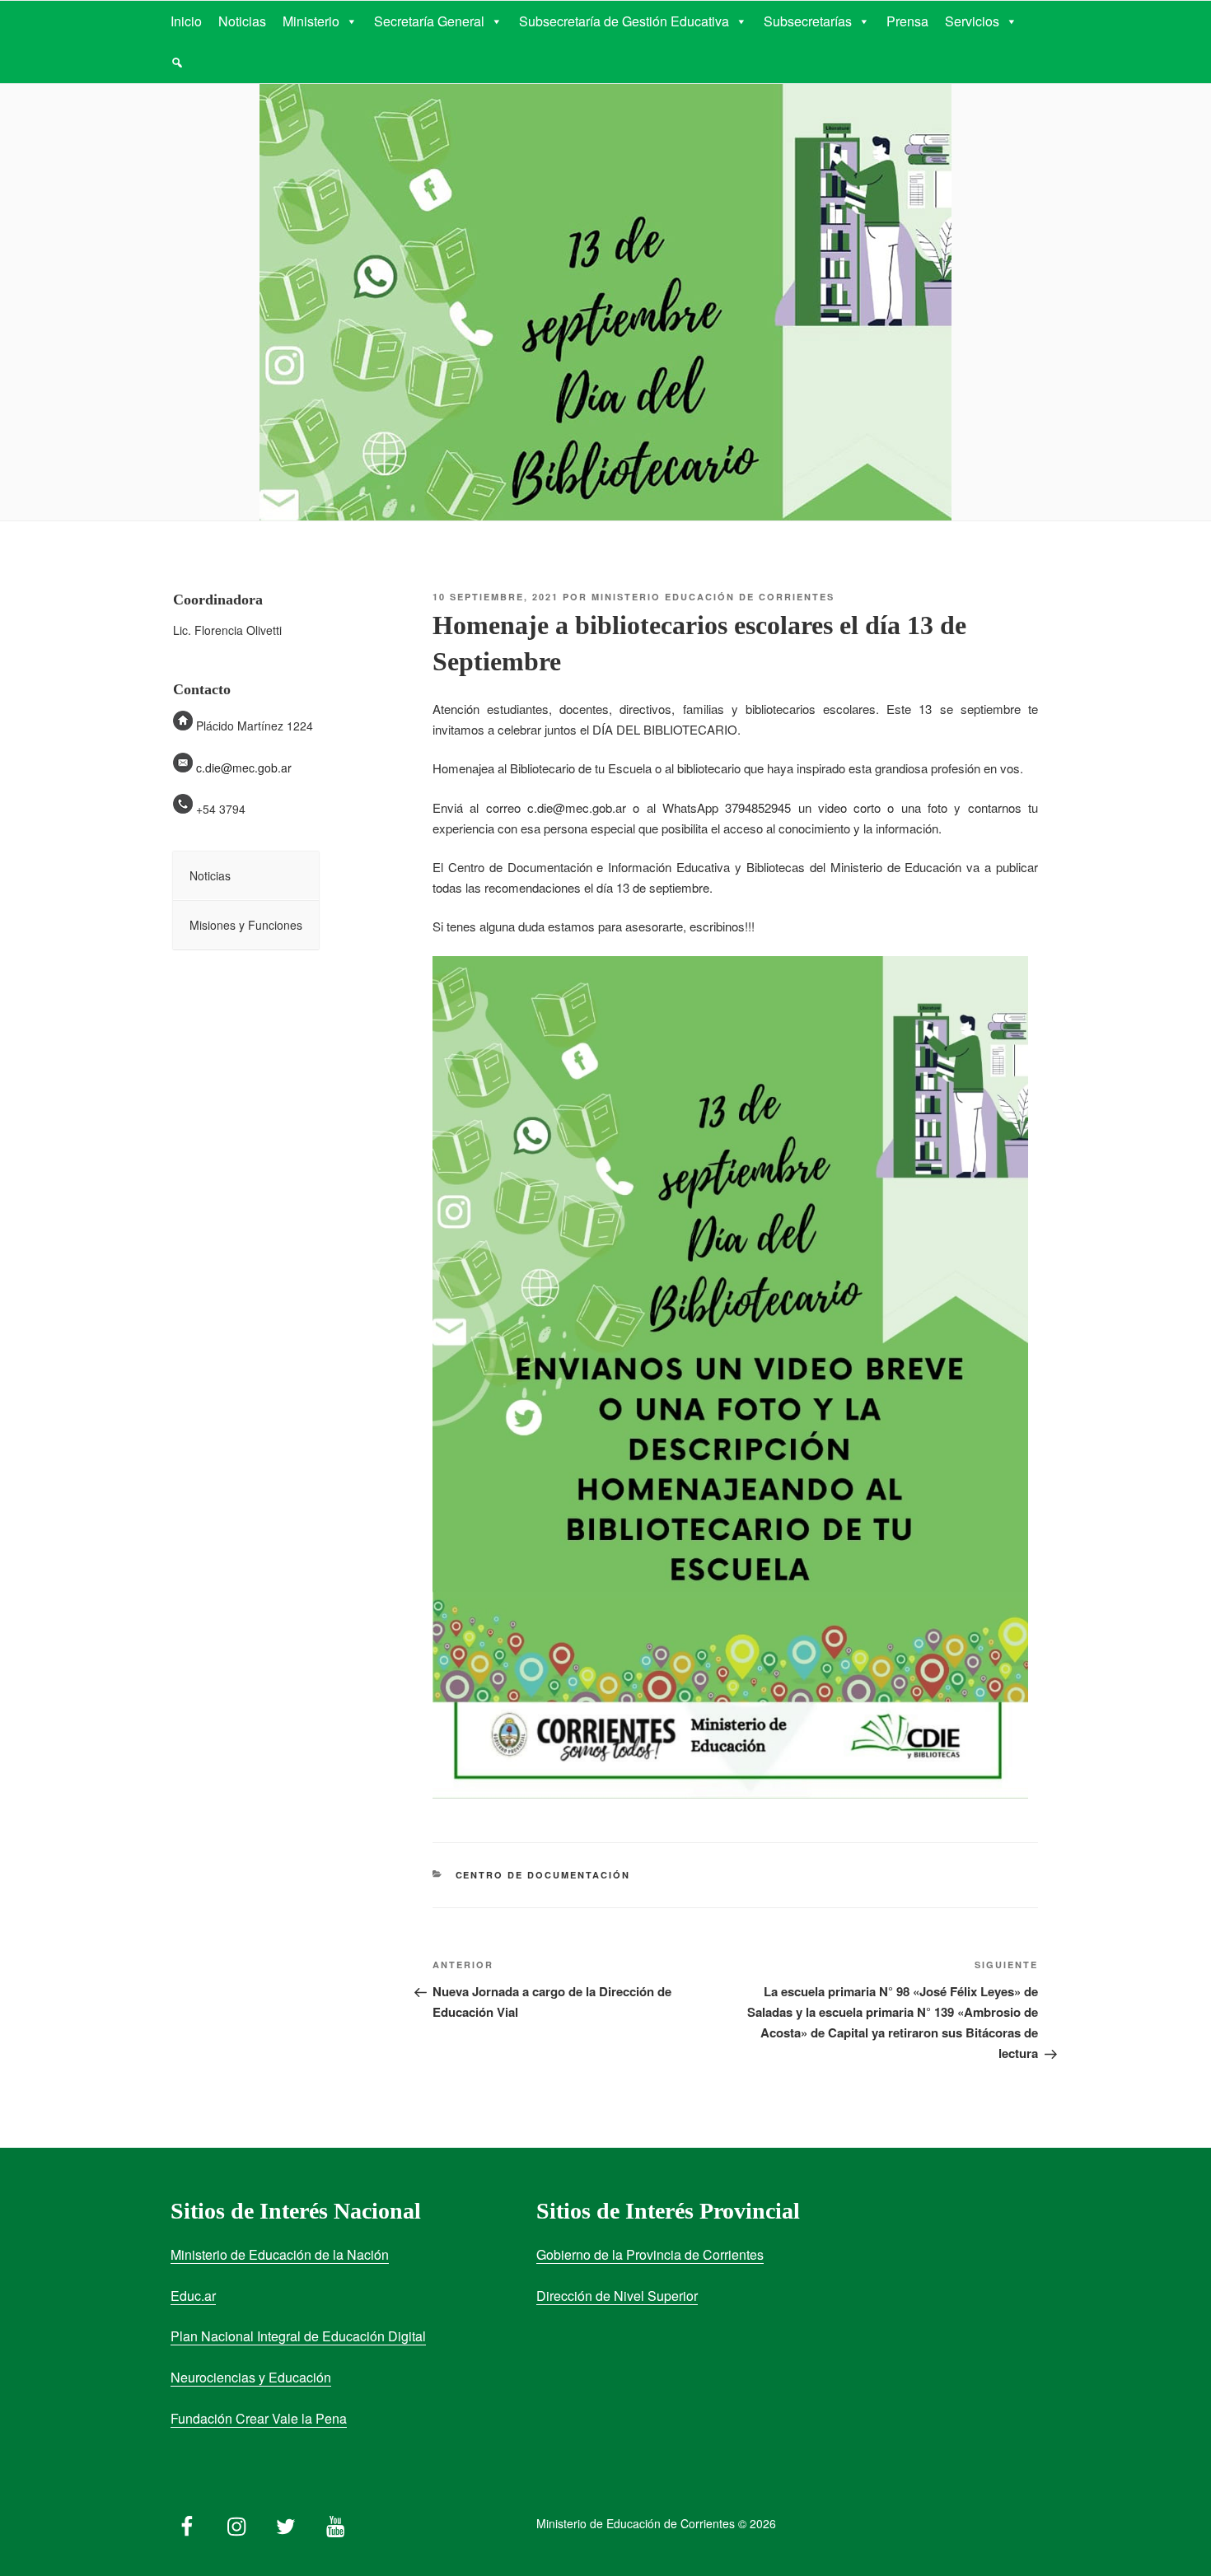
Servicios (972, 21)
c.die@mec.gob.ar (244, 768)
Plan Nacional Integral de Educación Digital (298, 2336)
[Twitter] (286, 2522)
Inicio (186, 21)
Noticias (242, 21)
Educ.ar (193, 2296)
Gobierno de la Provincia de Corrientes (650, 2254)
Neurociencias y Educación (251, 2377)
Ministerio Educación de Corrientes (713, 597)
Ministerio (311, 21)
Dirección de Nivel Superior (617, 2296)
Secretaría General (429, 21)
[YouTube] (335, 2522)
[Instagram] (236, 2522)
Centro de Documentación (543, 1875)
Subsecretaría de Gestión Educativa (624, 21)
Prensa (907, 21)
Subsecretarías (808, 21)
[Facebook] (187, 2522)
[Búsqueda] (177, 63)
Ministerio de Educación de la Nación (280, 2254)
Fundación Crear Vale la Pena (259, 2418)
